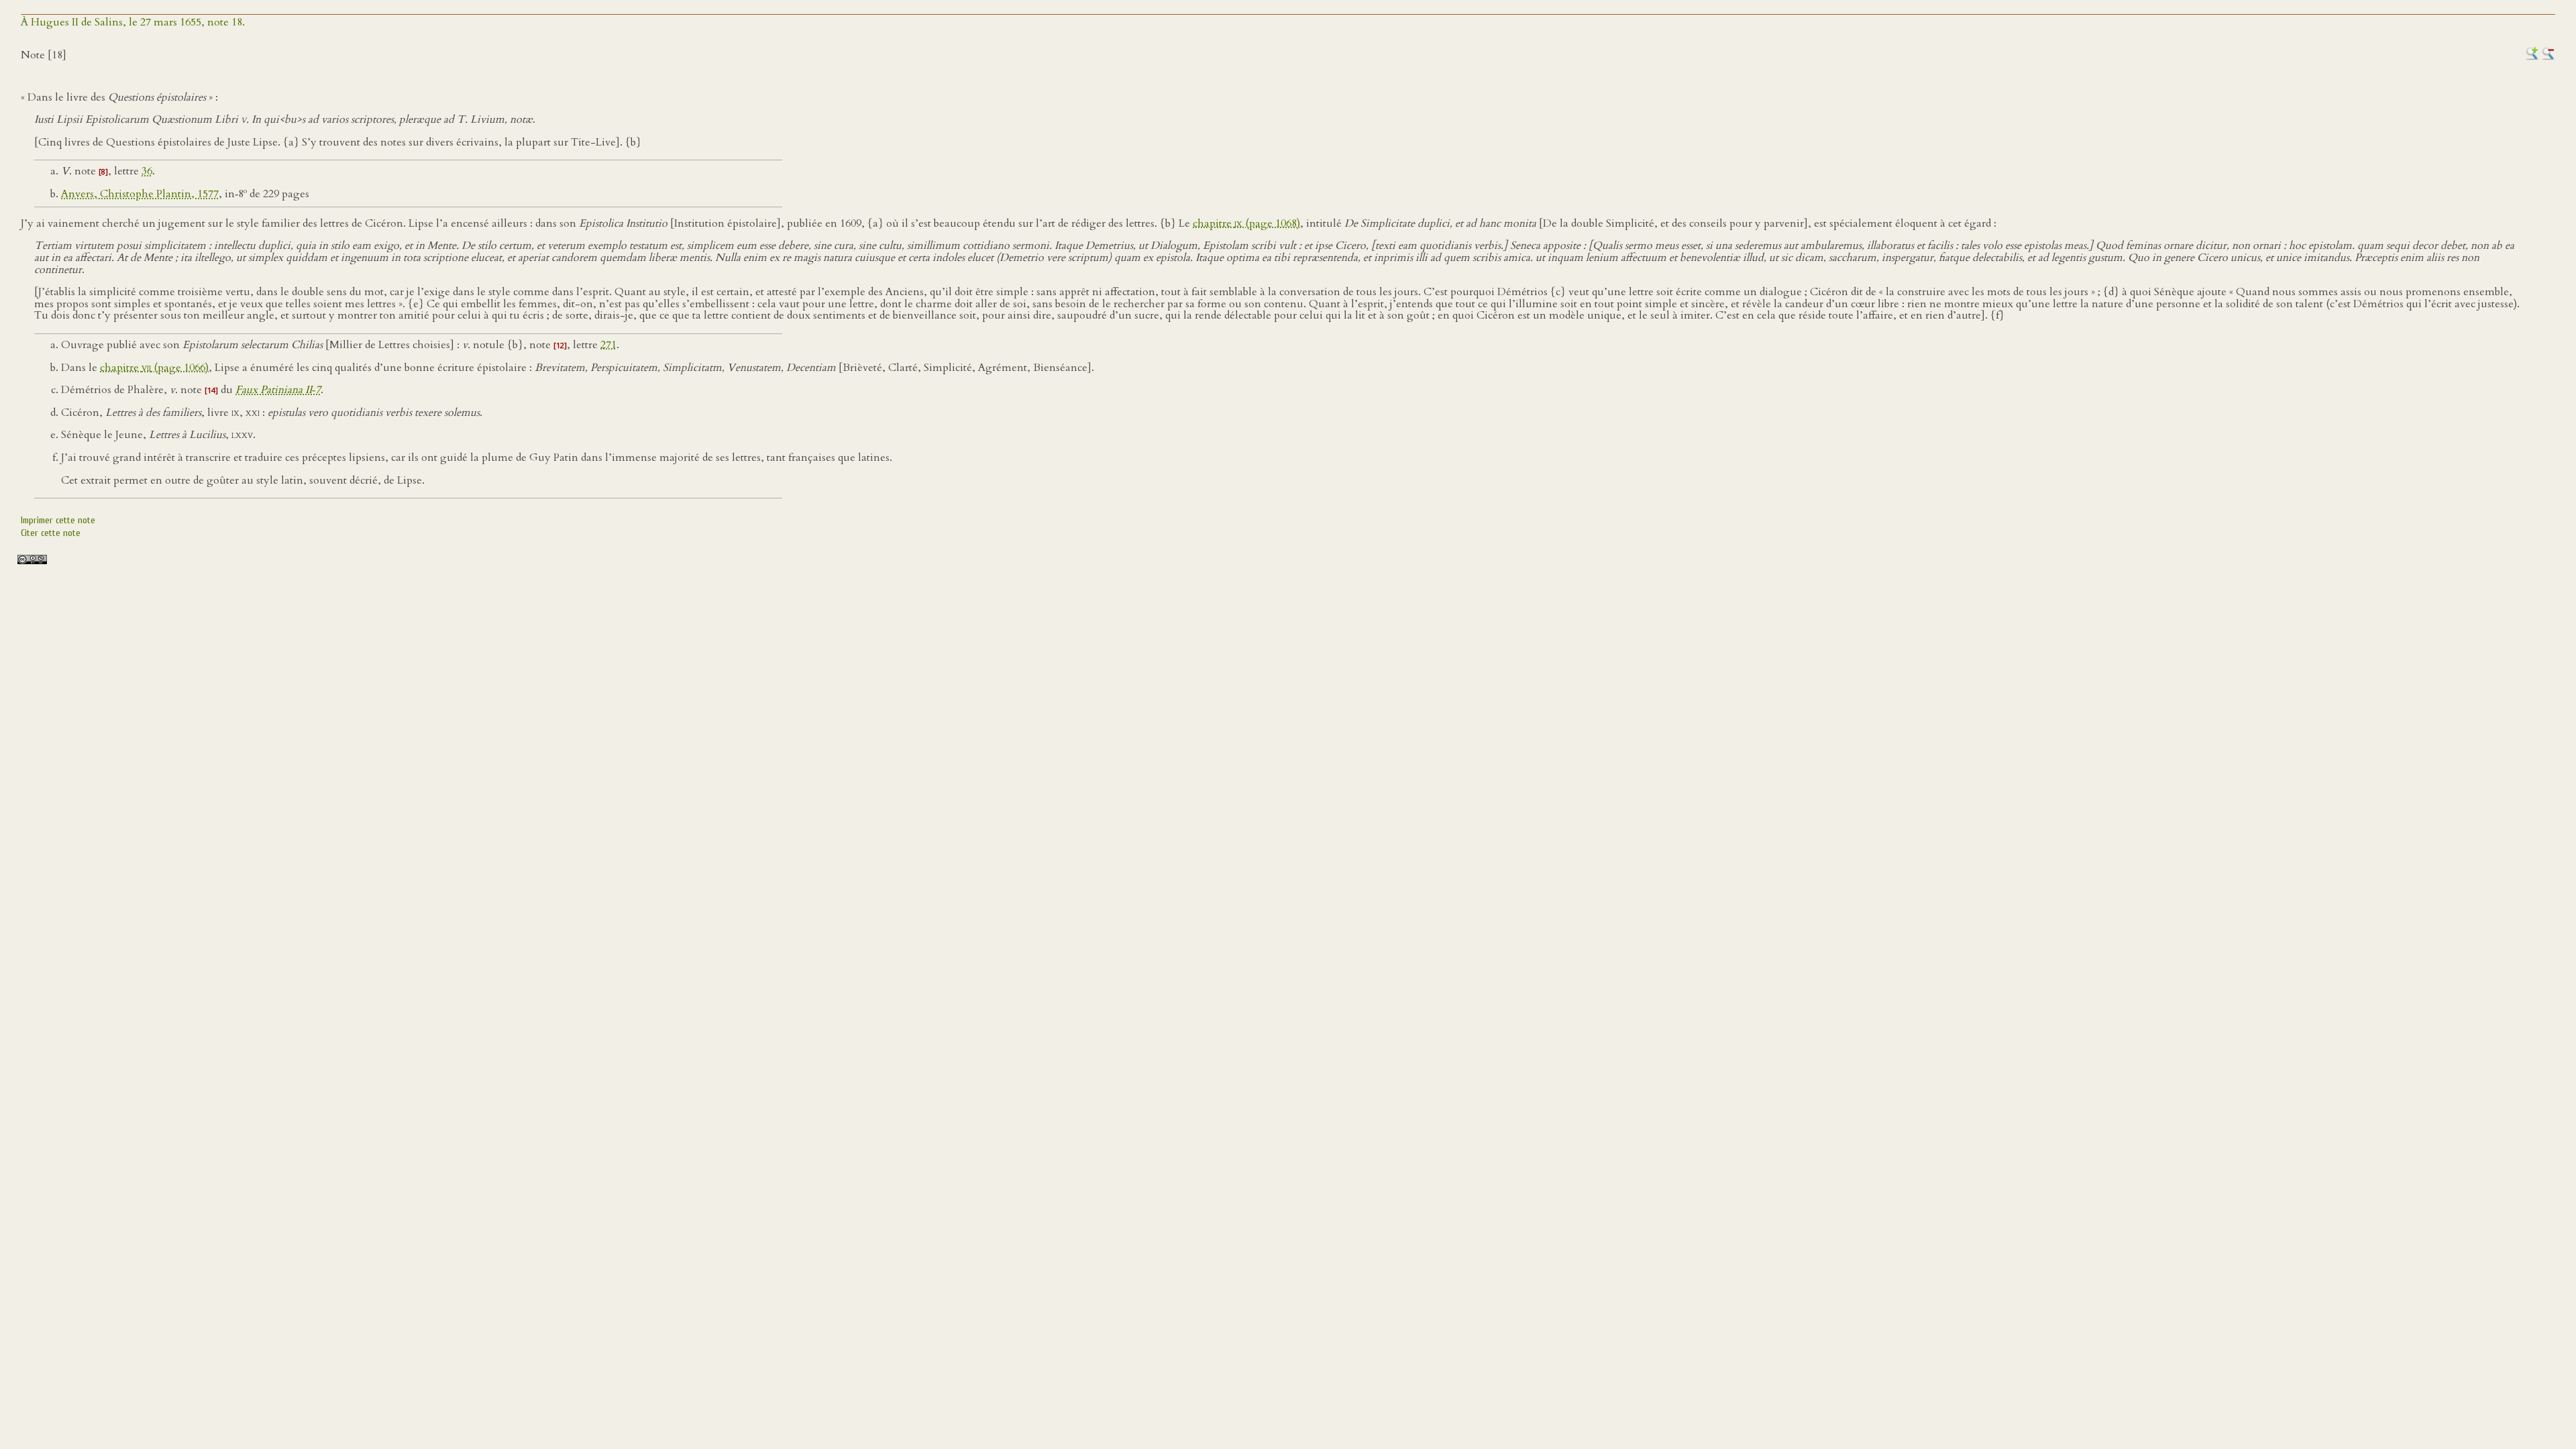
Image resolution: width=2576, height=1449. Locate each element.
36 (147, 171)
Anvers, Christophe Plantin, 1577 (140, 194)
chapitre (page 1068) (1246, 223)
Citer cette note (51, 533)
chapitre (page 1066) (154, 368)
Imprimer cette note (58, 520)
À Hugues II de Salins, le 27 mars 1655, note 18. (133, 22)
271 (608, 345)
